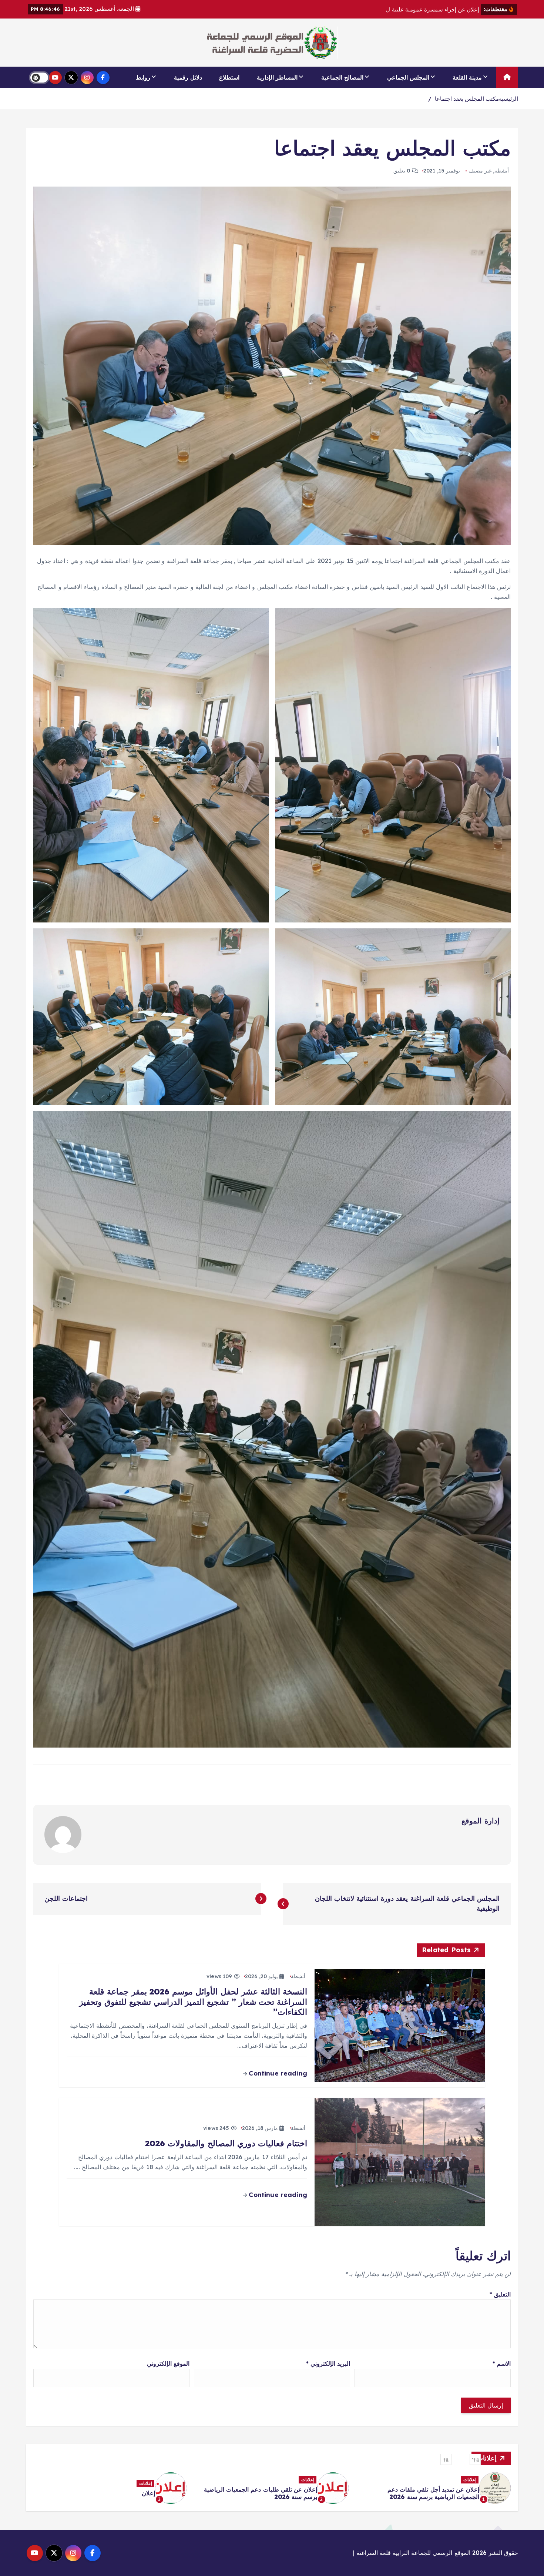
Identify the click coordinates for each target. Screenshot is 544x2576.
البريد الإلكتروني (328, 2364)
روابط (143, 77)
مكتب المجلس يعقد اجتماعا (467, 99)
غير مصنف (480, 171)
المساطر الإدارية (277, 77)
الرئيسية (508, 99)
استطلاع (229, 77)
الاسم (502, 2364)
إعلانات (470, 2483)
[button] (475, 2459)
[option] (434, 2488)
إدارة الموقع (481, 1821)
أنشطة (502, 171)
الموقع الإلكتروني (168, 2364)
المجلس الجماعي (408, 77)
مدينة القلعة (467, 77)
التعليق (500, 2294)
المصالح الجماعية (342, 77)
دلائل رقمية (188, 77)
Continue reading (277, 2073)
